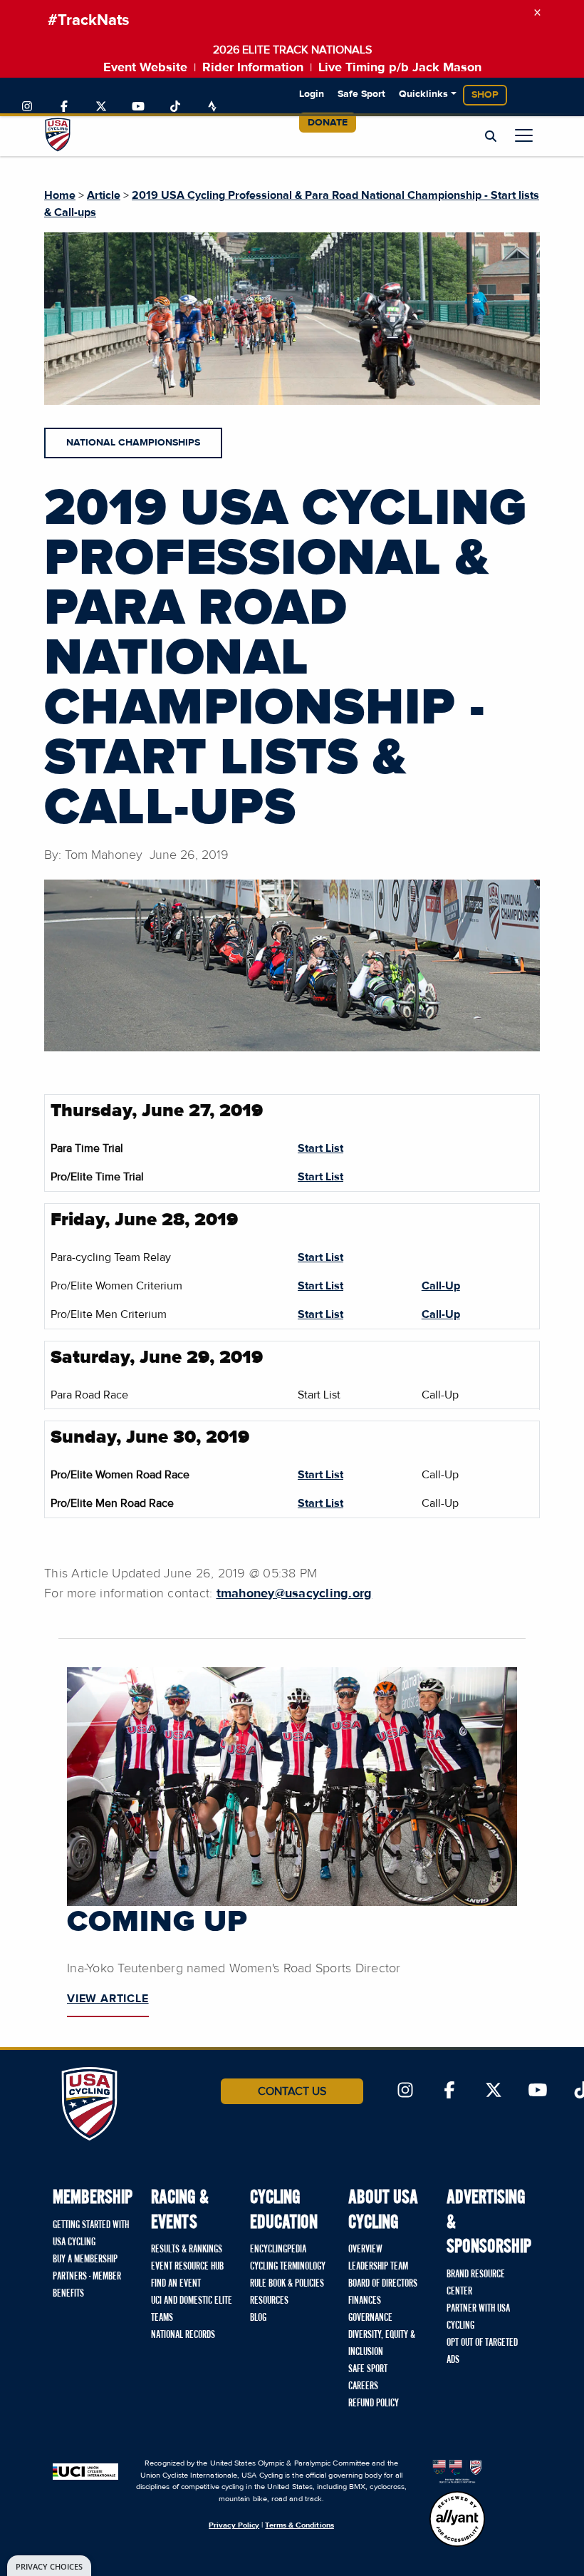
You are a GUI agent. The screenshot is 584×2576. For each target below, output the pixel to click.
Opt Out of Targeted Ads (482, 2351)
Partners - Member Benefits (87, 2285)
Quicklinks (423, 94)
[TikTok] (175, 107)
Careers (363, 2386)
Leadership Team (378, 2267)
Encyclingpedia (278, 2250)
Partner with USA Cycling (478, 2317)
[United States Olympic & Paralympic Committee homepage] (457, 2471)
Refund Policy (374, 2404)
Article (104, 195)
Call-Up (441, 1286)
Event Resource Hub (187, 2267)
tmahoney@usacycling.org (294, 1594)
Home (60, 195)
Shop (485, 95)
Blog (258, 2318)
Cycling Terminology (288, 2267)
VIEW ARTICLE (108, 1999)
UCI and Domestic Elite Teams (192, 2309)
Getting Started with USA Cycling (91, 2234)
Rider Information (253, 68)
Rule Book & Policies (287, 2284)
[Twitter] (101, 107)
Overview (365, 2250)
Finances (365, 2301)
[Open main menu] (524, 135)
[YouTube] (138, 107)
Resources (269, 2301)
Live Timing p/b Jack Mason (400, 68)
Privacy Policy (234, 2525)
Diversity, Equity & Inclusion (382, 2344)
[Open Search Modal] (491, 137)
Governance (370, 2318)
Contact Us (292, 2091)
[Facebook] (64, 107)
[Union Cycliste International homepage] (85, 2471)
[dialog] (49, 2566)
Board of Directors (383, 2284)
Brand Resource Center (476, 2283)
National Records (183, 2335)
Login (312, 94)
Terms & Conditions (299, 2525)
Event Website (145, 68)
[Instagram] (27, 107)
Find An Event (176, 2284)
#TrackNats (89, 21)
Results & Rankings (187, 2250)
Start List (320, 1148)
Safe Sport (361, 94)
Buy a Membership (85, 2260)
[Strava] (212, 107)
